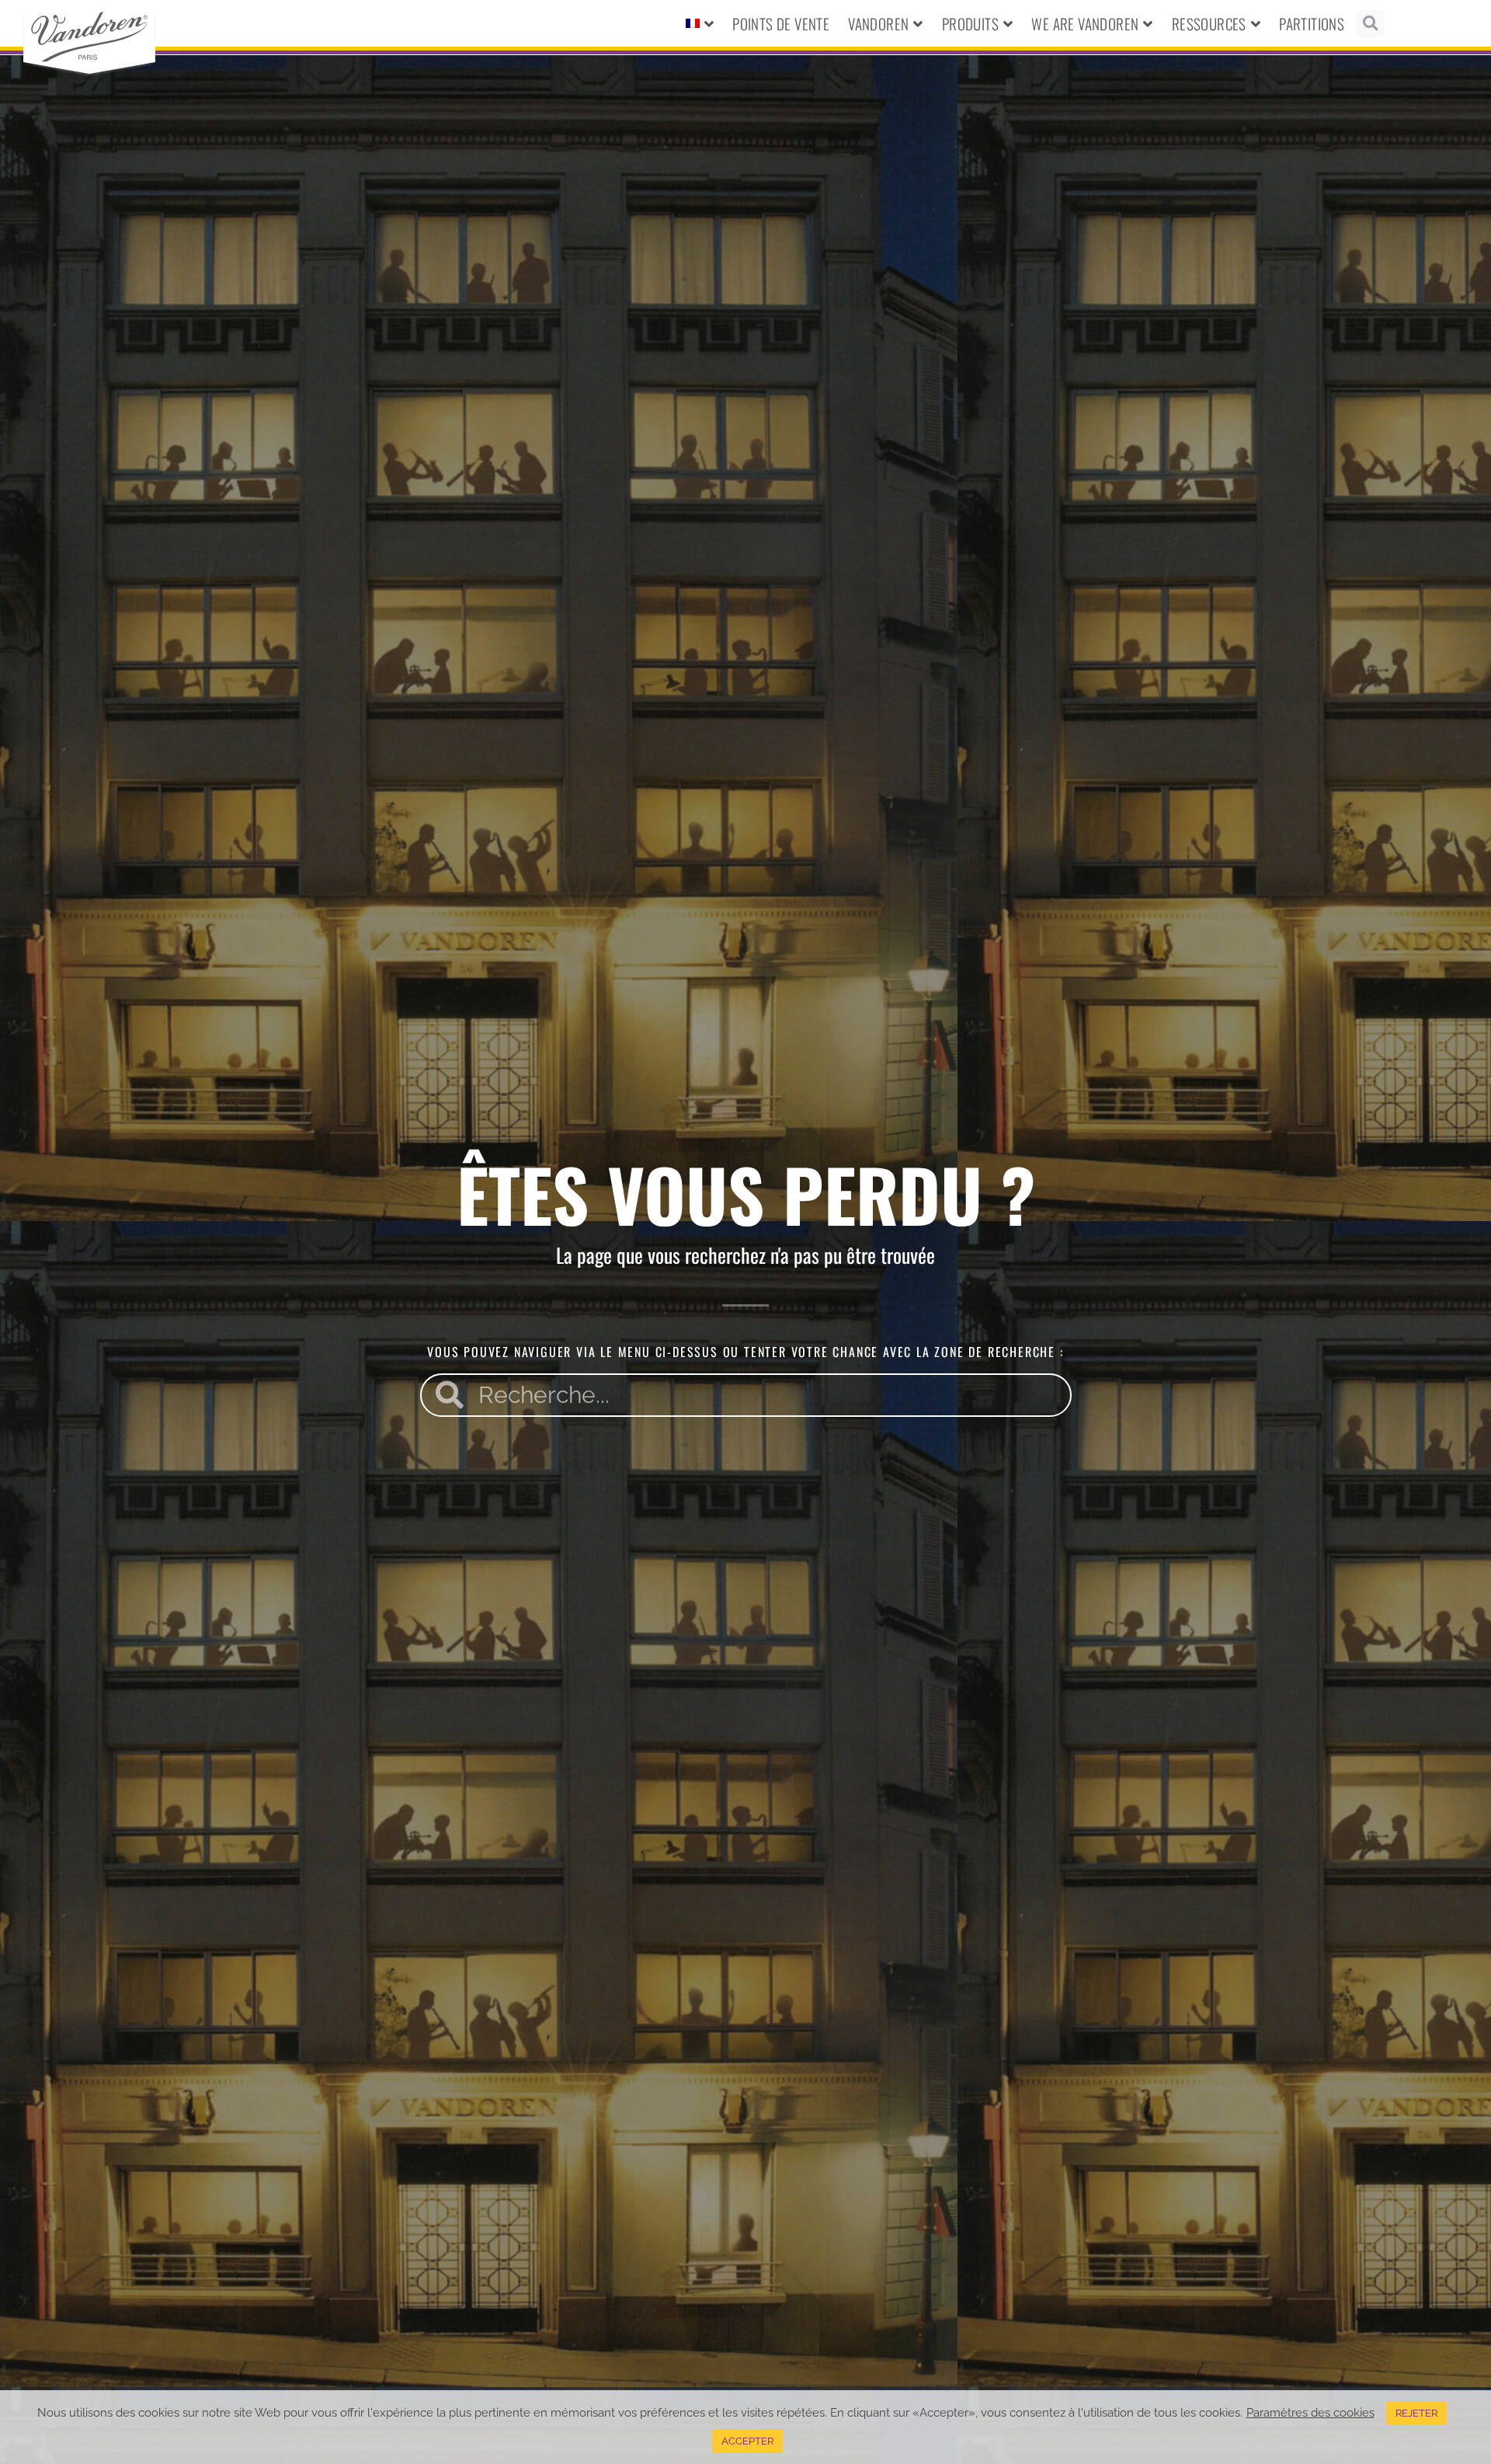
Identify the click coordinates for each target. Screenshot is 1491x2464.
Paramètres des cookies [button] (1310, 2412)
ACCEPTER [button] (747, 2441)
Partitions (1312, 23)
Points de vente (781, 23)
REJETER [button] (1416, 2413)
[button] (1370, 24)
